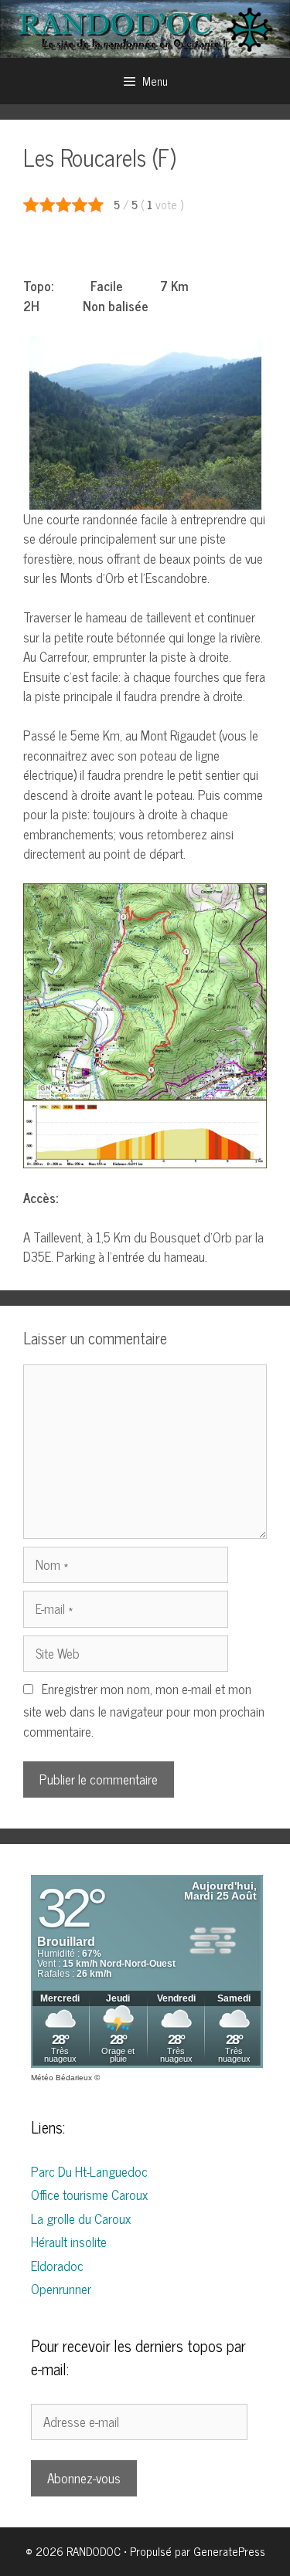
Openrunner (61, 2289)
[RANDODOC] (145, 27)
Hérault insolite (69, 2242)
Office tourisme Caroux (89, 2195)
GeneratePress (229, 2551)
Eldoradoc (57, 2266)
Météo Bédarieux (61, 2078)
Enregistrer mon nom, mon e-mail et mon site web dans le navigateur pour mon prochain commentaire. (144, 1710)
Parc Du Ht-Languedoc (89, 2171)
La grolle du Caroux (81, 2218)
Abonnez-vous (84, 2478)
